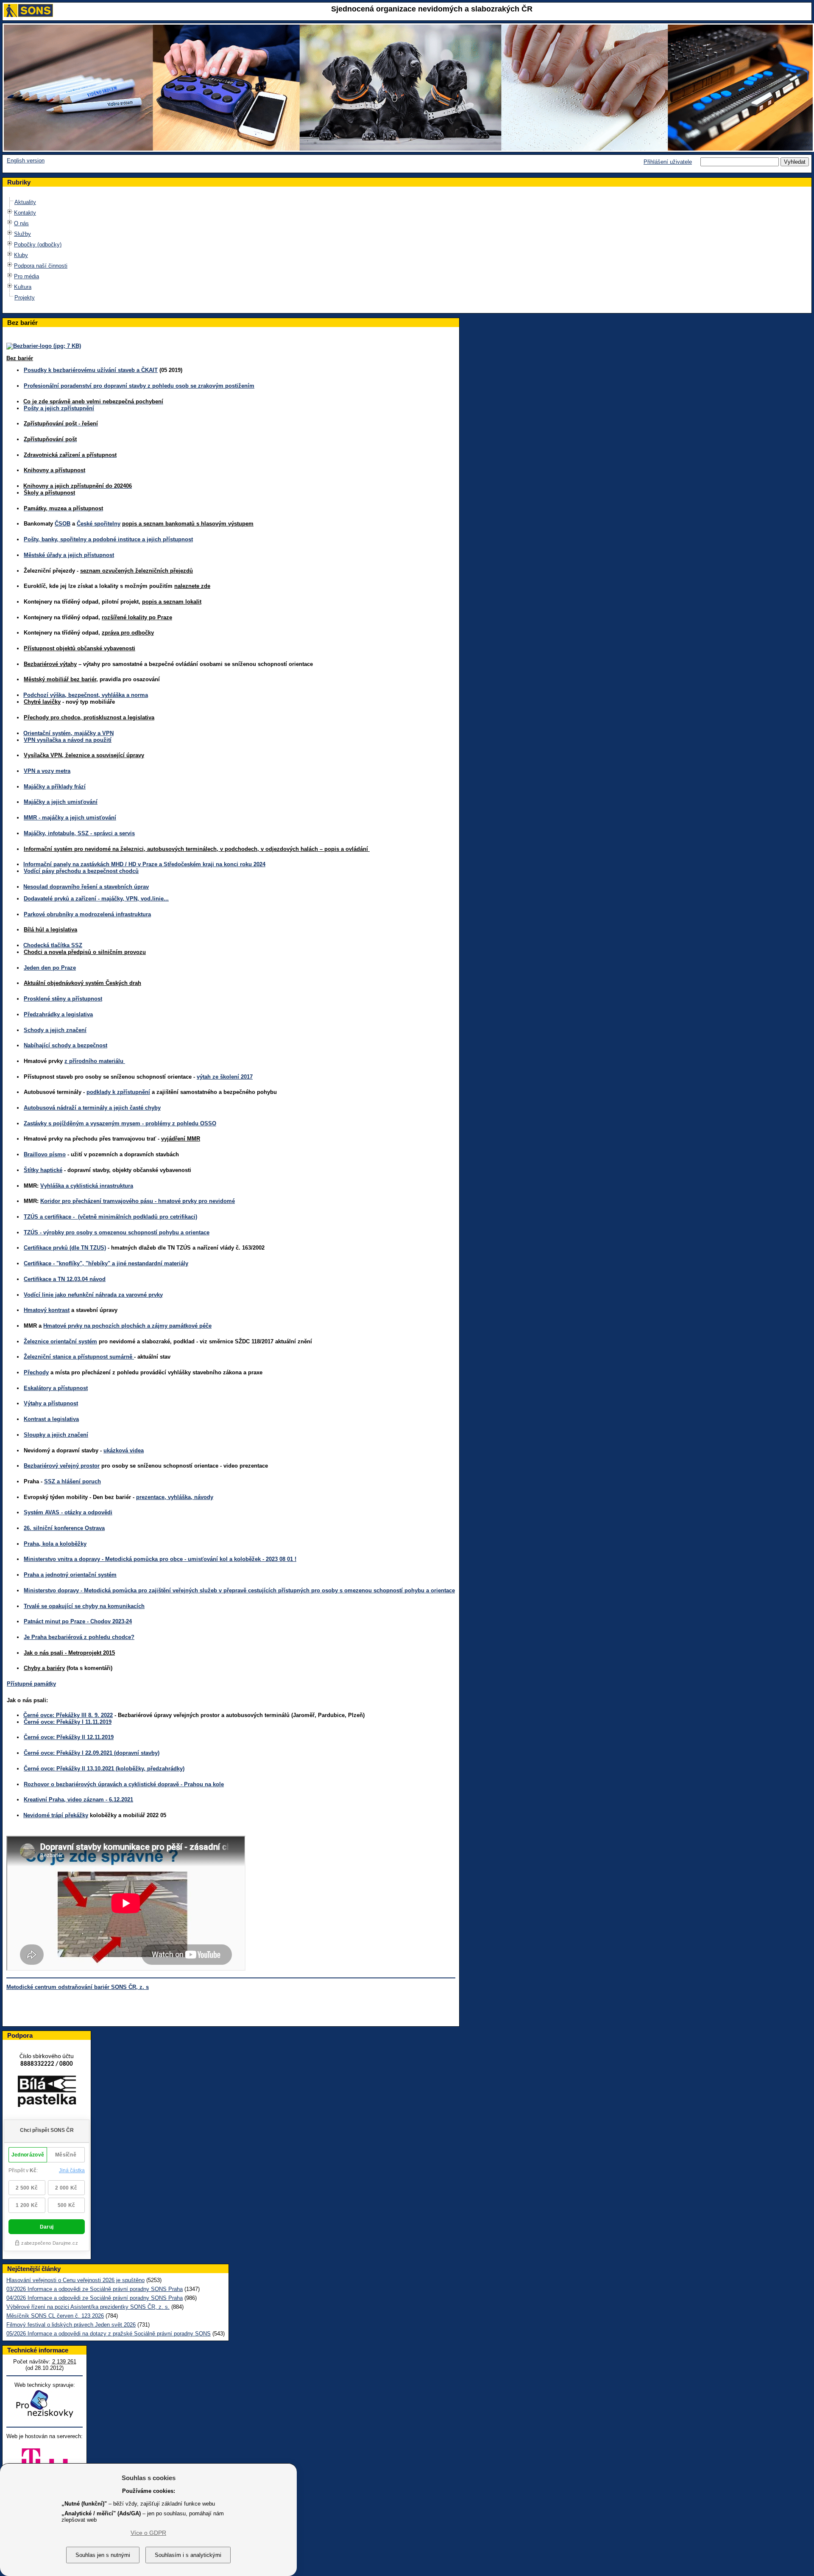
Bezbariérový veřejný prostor (62, 1466)
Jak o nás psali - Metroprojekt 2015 (69, 1653)
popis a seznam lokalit (172, 602)
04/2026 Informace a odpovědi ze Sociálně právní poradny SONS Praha (95, 2298)
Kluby (21, 255)
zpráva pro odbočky (128, 633)
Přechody (36, 1372)
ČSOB (63, 524)
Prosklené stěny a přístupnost (63, 999)
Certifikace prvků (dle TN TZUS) (65, 1248)
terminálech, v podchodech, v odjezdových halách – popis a (266, 849)
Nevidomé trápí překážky (56, 1815)
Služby (22, 234)
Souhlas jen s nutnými (103, 2555)
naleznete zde (192, 586)
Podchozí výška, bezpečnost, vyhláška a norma (86, 695)
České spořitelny (99, 524)
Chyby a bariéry (44, 1668)
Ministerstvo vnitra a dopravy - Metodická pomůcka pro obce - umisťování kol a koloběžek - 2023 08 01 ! (160, 1559)
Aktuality (25, 202)
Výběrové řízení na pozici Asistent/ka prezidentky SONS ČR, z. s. (88, 2307)
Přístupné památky (31, 1684)
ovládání (358, 849)
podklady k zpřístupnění (118, 1092)
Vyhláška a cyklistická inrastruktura (87, 1186)
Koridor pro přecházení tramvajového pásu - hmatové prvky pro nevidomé (138, 1201)
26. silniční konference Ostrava (64, 1528)
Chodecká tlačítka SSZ (53, 945)
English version (26, 161)
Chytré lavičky (42, 702)
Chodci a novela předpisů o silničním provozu (85, 952)
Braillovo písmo (45, 1154)
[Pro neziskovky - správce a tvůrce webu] (45, 2418)
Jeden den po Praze (50, 968)
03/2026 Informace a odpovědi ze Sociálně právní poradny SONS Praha (95, 2289)
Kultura (23, 287)
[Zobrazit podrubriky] (10, 215)
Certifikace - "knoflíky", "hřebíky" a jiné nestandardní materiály (106, 1263)
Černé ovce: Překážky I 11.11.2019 (68, 1722)
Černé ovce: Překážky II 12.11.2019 (69, 1737)
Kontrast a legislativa (51, 1419)
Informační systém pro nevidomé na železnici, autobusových (105, 849)
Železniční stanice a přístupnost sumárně (79, 1357)
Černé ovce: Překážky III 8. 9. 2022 (68, 1715)
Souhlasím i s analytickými (188, 2555)
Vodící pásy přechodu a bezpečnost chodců (81, 871)
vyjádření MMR (181, 1139)
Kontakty (25, 213)
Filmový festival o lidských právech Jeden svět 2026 (71, 2325)
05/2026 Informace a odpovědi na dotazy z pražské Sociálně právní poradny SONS (109, 2334)
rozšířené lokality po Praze (137, 617)
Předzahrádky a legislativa (58, 1014)
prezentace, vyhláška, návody (175, 1497)
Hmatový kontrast (47, 1310)
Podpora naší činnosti (41, 266)
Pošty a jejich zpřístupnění (59, 408)
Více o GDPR (148, 2533)
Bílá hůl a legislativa (50, 930)
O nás (21, 223)
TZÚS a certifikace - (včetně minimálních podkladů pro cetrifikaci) (110, 1217)
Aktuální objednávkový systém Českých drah (82, 983)
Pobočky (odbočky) (38, 245)
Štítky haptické (43, 1170)
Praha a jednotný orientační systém (70, 1575)
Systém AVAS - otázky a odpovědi (68, 1512)
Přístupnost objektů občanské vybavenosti (79, 648)
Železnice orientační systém (60, 1341)
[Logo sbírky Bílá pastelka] (47, 2111)
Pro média (26, 276)
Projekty (25, 298)
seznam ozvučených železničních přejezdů (137, 571)
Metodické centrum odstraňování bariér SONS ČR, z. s (78, 1987)
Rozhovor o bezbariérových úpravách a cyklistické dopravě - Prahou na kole (124, 1784)
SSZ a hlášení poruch (72, 1481)
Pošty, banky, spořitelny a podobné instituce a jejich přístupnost (108, 539)
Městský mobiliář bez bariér (60, 679)
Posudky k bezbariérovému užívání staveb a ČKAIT (91, 370)
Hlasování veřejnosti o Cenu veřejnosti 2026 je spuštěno (75, 2280)
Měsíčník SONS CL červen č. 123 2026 (55, 2316)
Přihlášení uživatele (668, 162)
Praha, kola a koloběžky (55, 1544)
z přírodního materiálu (95, 1061)
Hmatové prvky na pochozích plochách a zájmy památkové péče (127, 1326)
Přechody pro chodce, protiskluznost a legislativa (89, 717)
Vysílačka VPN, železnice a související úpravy (84, 755)
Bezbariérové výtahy (50, 664)
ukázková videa (124, 1450)
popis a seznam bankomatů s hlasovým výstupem (188, 524)
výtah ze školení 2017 (225, 1077)
